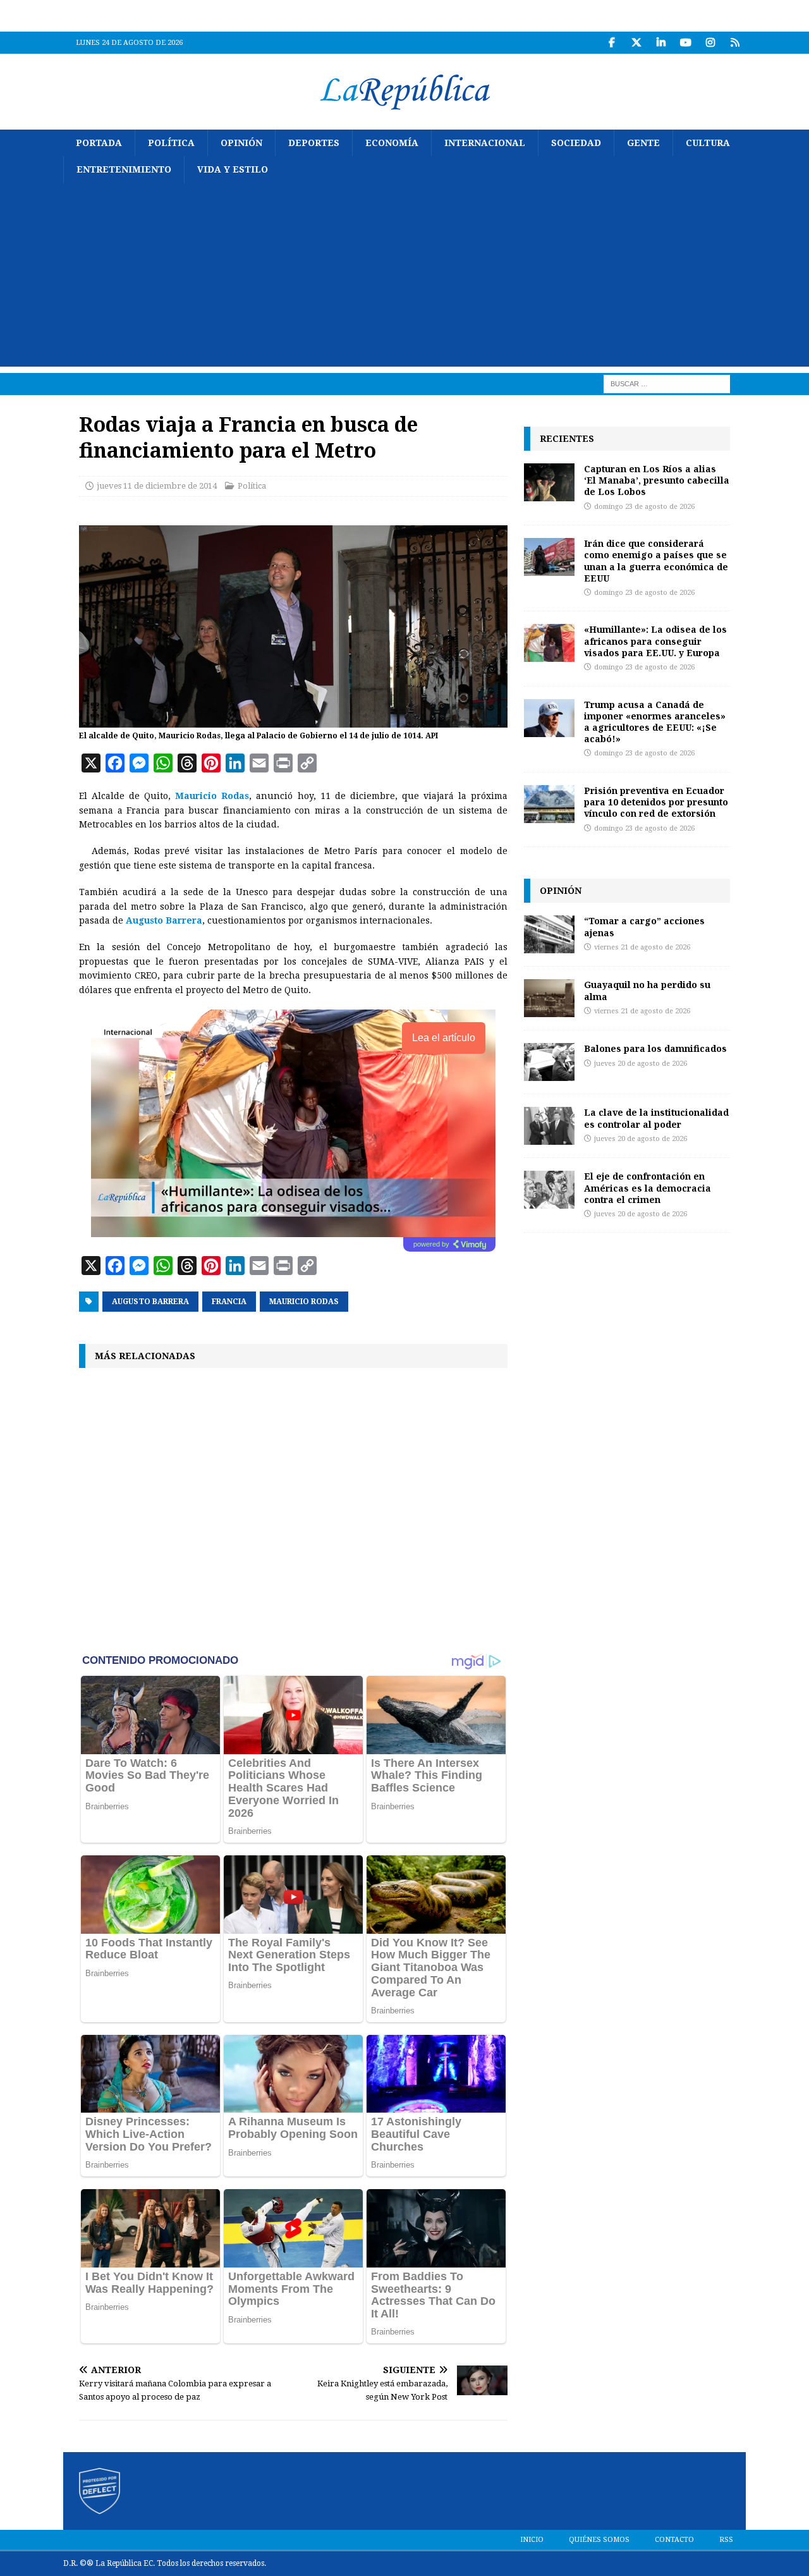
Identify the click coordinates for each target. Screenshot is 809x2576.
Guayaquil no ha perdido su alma (647, 990)
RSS (726, 2540)
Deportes (314, 143)
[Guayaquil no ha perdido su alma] (549, 998)
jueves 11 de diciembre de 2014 (157, 486)
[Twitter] (636, 43)
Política (171, 143)
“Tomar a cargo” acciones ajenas (644, 926)
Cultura (708, 143)
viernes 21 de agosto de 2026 (642, 947)
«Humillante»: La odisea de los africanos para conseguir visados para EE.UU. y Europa (655, 641)
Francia (229, 1302)
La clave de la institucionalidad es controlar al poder (656, 1118)
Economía (392, 143)
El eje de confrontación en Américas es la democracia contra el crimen (648, 1187)
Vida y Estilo (233, 169)
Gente (643, 143)
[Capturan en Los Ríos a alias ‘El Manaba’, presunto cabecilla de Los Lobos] (549, 482)
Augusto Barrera (150, 1302)
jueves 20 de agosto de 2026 (641, 1064)
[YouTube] (685, 43)
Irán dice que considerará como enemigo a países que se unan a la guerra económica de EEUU (656, 561)
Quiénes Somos (599, 2540)
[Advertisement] (404, 278)
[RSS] (735, 43)
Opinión (241, 143)
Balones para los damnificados (655, 1048)
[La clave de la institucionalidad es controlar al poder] (549, 1126)
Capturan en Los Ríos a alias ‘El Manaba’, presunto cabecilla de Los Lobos (657, 480)
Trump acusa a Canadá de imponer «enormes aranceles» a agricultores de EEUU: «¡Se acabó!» (655, 722)
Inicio (532, 2540)
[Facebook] (611, 43)
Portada (99, 143)
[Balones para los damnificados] (549, 1062)
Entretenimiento (124, 169)
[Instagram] (710, 43)
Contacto (674, 2540)
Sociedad (576, 143)
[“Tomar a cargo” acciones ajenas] (549, 934)
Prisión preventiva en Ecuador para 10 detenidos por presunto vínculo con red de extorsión (656, 802)
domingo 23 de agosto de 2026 (644, 507)
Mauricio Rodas (304, 1302)
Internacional (485, 143)
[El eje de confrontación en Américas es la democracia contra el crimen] (549, 1190)
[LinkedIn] (661, 43)
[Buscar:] (667, 383)
